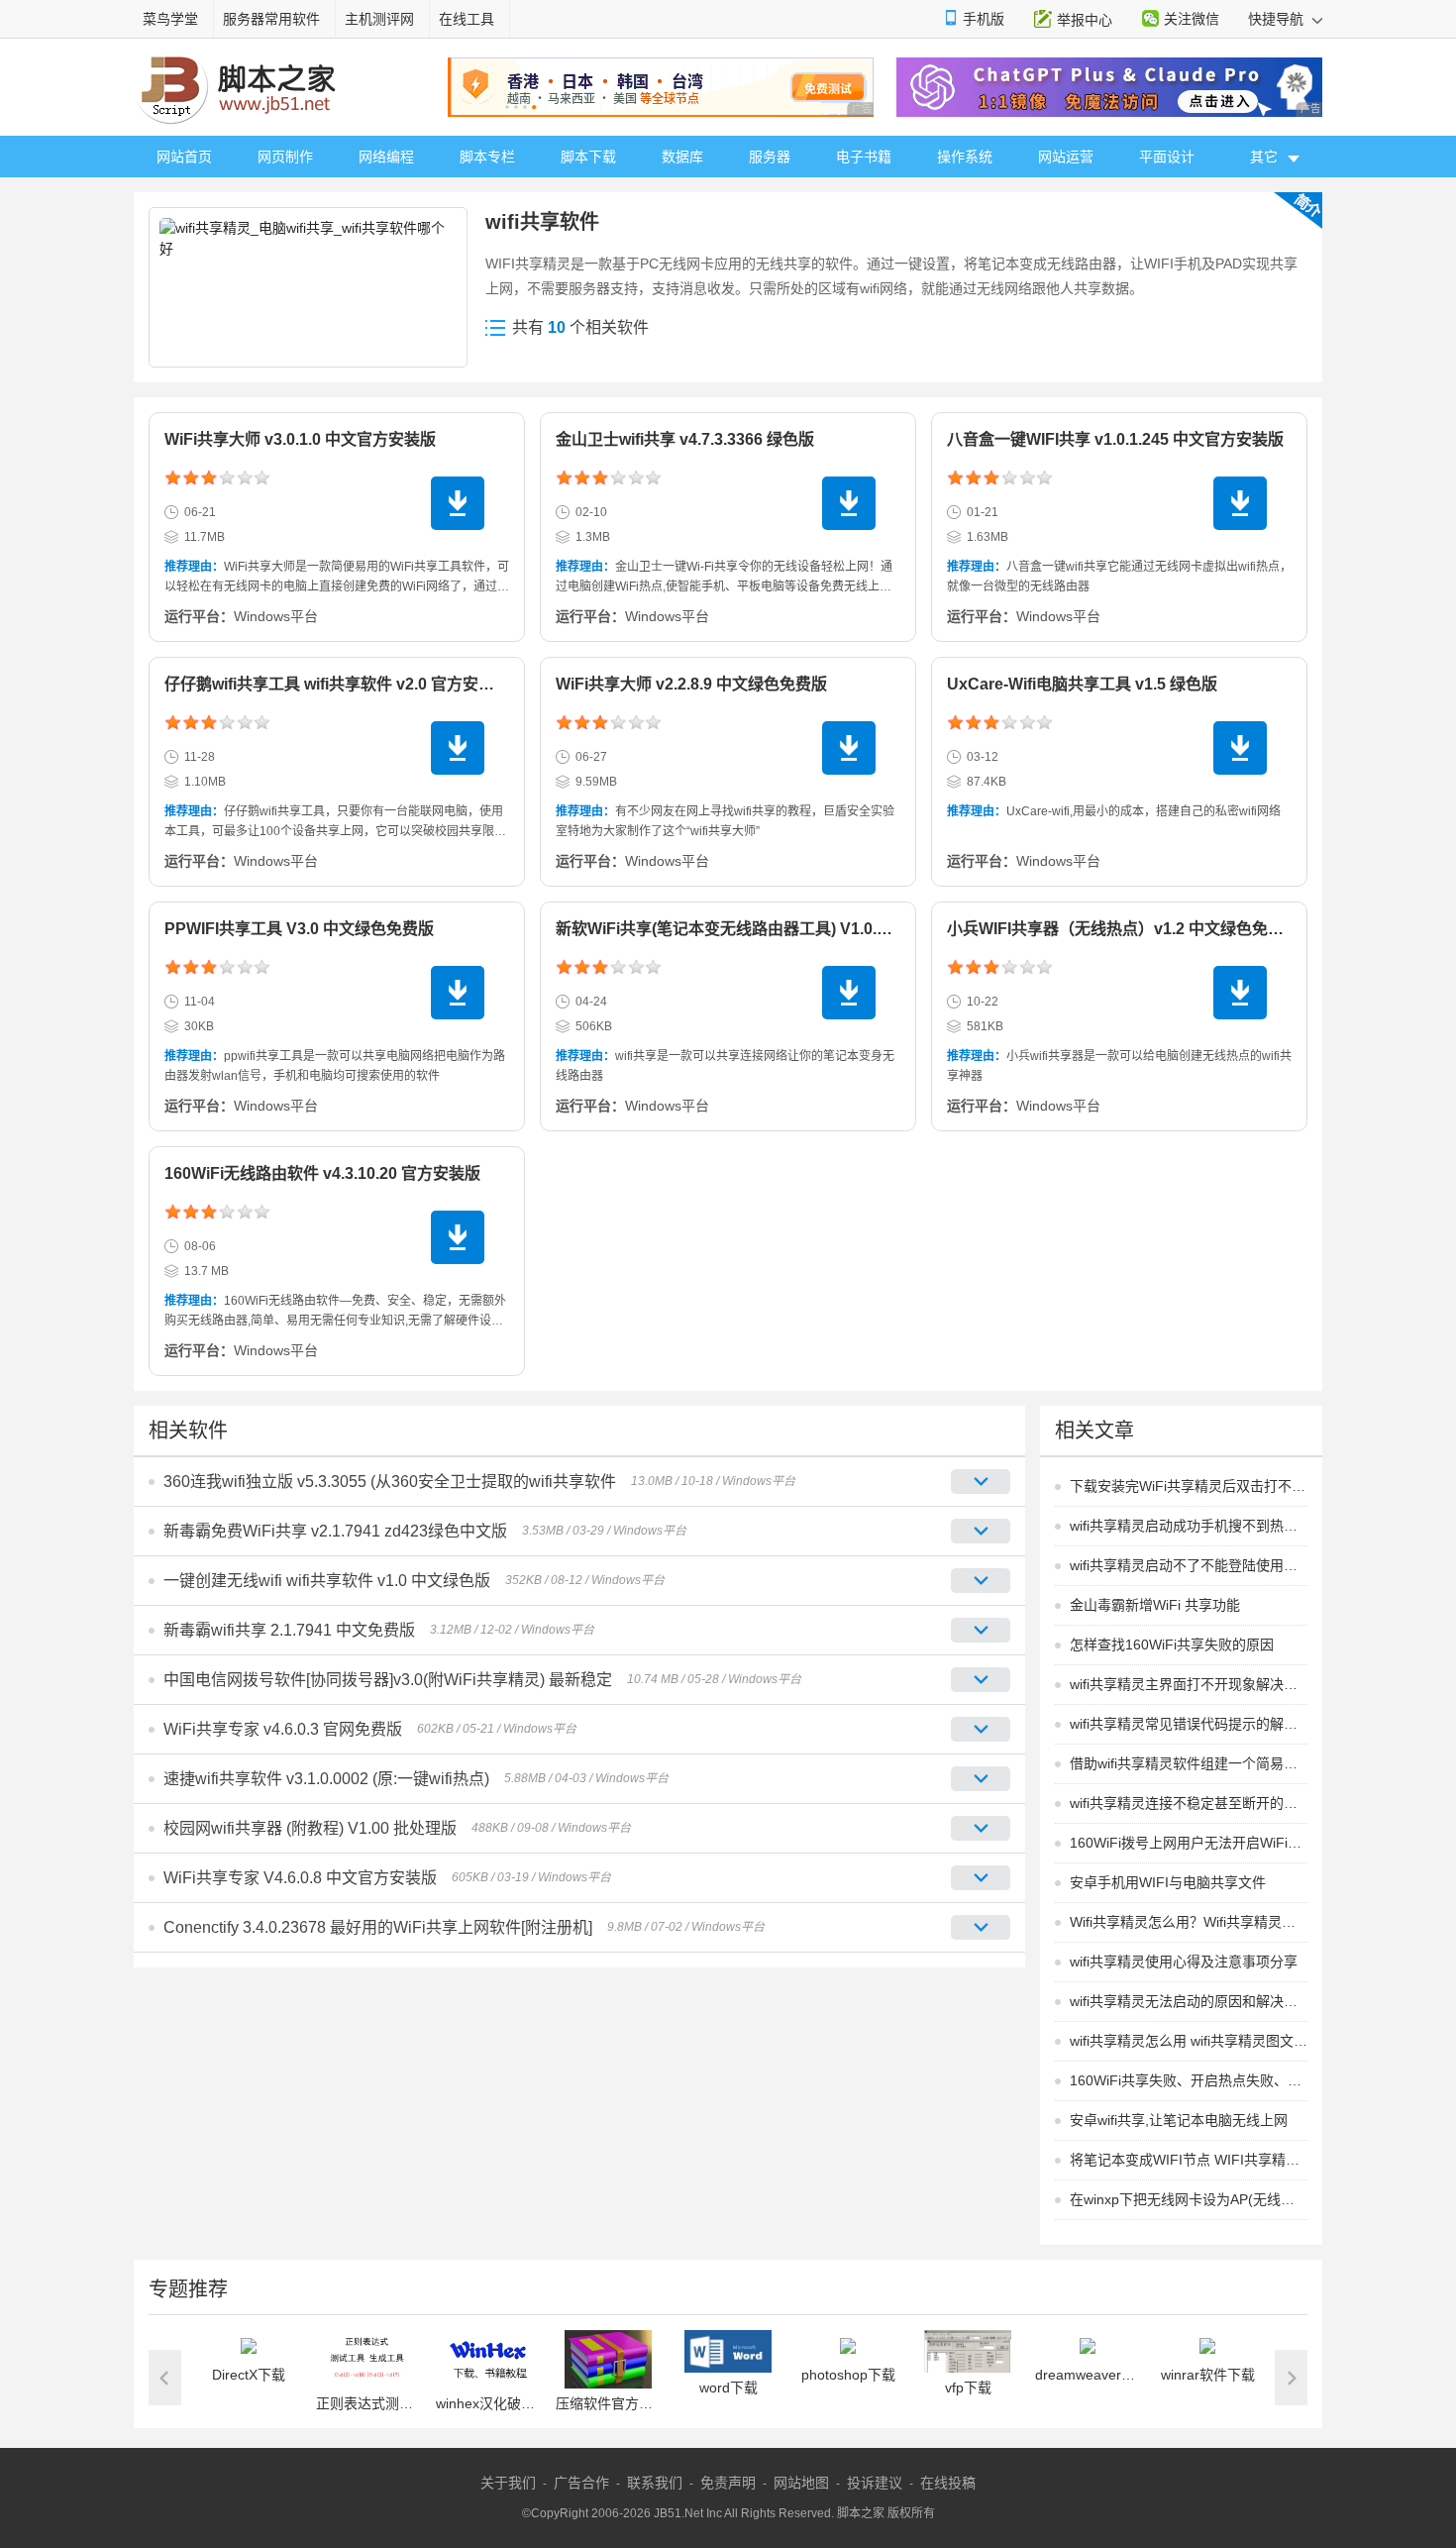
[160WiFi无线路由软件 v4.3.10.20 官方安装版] (458, 1237)
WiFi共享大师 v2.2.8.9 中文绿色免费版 (691, 684)
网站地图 (801, 2483)
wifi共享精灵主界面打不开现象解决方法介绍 (1189, 1684)
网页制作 (285, 157)
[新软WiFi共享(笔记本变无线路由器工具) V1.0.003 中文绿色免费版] (849, 993)
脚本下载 (588, 157)
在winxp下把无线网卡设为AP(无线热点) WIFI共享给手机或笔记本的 (1189, 2199)
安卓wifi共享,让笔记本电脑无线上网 (1179, 2120)
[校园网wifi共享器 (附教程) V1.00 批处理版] (981, 1828)
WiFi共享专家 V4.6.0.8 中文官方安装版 (300, 1878)
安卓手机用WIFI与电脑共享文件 (1168, 1882)
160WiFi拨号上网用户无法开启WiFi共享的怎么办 (1189, 1843)
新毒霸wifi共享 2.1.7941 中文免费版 (289, 1630)
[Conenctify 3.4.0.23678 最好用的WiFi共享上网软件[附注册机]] (981, 1927)
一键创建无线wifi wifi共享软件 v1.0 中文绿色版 (327, 1581)
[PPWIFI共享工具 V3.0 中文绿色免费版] (458, 993)
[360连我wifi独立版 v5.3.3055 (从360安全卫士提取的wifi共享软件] (981, 1482)
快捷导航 (1278, 19)
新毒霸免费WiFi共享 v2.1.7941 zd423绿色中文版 (335, 1531)
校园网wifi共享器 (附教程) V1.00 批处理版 (310, 1828)
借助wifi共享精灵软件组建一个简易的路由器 (1189, 1763)
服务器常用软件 (271, 19)
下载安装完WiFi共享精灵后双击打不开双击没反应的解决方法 (1189, 1486)
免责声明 (728, 2483)
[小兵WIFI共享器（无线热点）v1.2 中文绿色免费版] (1240, 993)
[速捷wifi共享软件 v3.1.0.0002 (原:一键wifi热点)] (981, 1779)
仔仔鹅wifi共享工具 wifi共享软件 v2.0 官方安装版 (337, 684)
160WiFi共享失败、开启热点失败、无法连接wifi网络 (1189, 2080)
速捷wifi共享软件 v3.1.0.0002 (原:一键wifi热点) (326, 1779)
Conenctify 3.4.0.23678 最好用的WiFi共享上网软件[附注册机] (378, 1927)
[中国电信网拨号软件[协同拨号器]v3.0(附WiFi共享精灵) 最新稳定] (981, 1680)
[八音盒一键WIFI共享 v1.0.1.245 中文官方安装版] (1240, 503)
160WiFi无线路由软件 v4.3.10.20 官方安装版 (322, 1173)
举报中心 (1085, 20)
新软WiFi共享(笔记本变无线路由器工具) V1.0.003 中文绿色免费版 (787, 929)
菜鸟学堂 (170, 19)
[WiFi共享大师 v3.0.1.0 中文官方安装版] (458, 503)
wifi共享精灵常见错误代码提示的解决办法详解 (1189, 1724)
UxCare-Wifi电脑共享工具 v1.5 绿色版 (1082, 684)
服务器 (770, 157)
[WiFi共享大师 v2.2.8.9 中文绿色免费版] (849, 748)
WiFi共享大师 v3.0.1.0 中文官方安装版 (300, 439)
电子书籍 (864, 157)
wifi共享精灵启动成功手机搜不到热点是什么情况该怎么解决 (1189, 1526)
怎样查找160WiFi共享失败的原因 (1172, 1645)
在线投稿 (948, 2483)
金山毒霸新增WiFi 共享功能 (1155, 1605)
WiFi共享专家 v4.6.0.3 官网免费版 (283, 1729)
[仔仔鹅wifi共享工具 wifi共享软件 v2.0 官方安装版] (458, 748)
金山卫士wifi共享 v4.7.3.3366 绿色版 (685, 439)
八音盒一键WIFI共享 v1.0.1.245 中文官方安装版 (1115, 439)
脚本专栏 (487, 157)
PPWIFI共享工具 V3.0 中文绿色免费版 (299, 929)
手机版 (984, 19)
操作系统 (965, 157)
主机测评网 (379, 19)
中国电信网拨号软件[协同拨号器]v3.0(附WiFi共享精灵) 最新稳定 (388, 1680)
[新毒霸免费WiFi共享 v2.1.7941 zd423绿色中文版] (981, 1531)
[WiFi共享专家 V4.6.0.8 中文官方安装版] (981, 1878)
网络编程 (386, 157)
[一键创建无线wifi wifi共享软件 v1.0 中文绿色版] (981, 1581)
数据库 (682, 157)
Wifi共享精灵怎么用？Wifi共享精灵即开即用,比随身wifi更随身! (1189, 1922)
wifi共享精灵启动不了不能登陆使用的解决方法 (1189, 1565)
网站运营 (1066, 157)
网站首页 (184, 157)
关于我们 (508, 2483)
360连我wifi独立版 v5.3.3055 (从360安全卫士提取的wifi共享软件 (390, 1482)
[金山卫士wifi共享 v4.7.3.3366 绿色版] (849, 503)
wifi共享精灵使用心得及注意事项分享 (1184, 1962)
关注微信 (1192, 19)
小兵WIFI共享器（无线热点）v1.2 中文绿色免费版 (1123, 929)
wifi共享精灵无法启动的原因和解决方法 (1189, 2001)
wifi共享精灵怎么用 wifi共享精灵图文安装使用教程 (1189, 2041)
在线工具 (467, 19)
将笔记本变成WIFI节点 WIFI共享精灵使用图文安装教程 (1189, 2160)
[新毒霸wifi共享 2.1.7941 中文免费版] (981, 1630)
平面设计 (1167, 157)
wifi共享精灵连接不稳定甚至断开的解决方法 (1189, 1803)
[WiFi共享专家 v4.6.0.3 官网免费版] (981, 1729)
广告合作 (581, 2483)
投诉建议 (875, 2483)
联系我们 (655, 2483)
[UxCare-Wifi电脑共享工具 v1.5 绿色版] (1240, 748)
